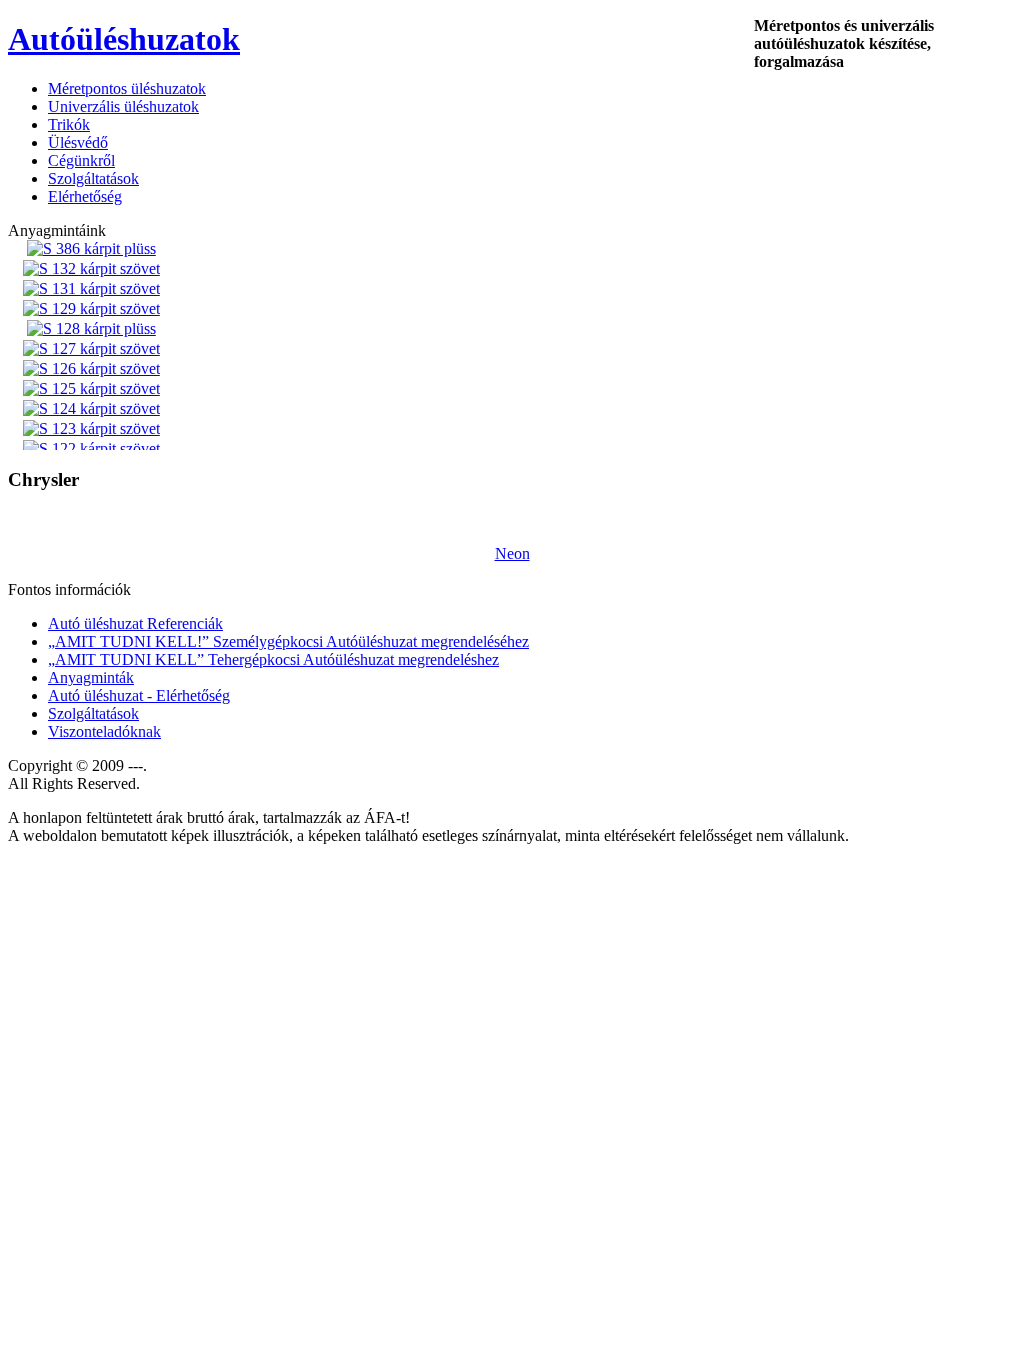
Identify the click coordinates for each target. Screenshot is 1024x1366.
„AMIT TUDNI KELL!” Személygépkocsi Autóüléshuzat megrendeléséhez (288, 641)
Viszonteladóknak (104, 731)
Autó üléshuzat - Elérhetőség (139, 695)
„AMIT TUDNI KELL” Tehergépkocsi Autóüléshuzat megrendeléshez (273, 659)
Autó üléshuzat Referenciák (135, 623)
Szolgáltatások (93, 713)
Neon (512, 553)
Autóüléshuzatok (124, 39)
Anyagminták (91, 677)
